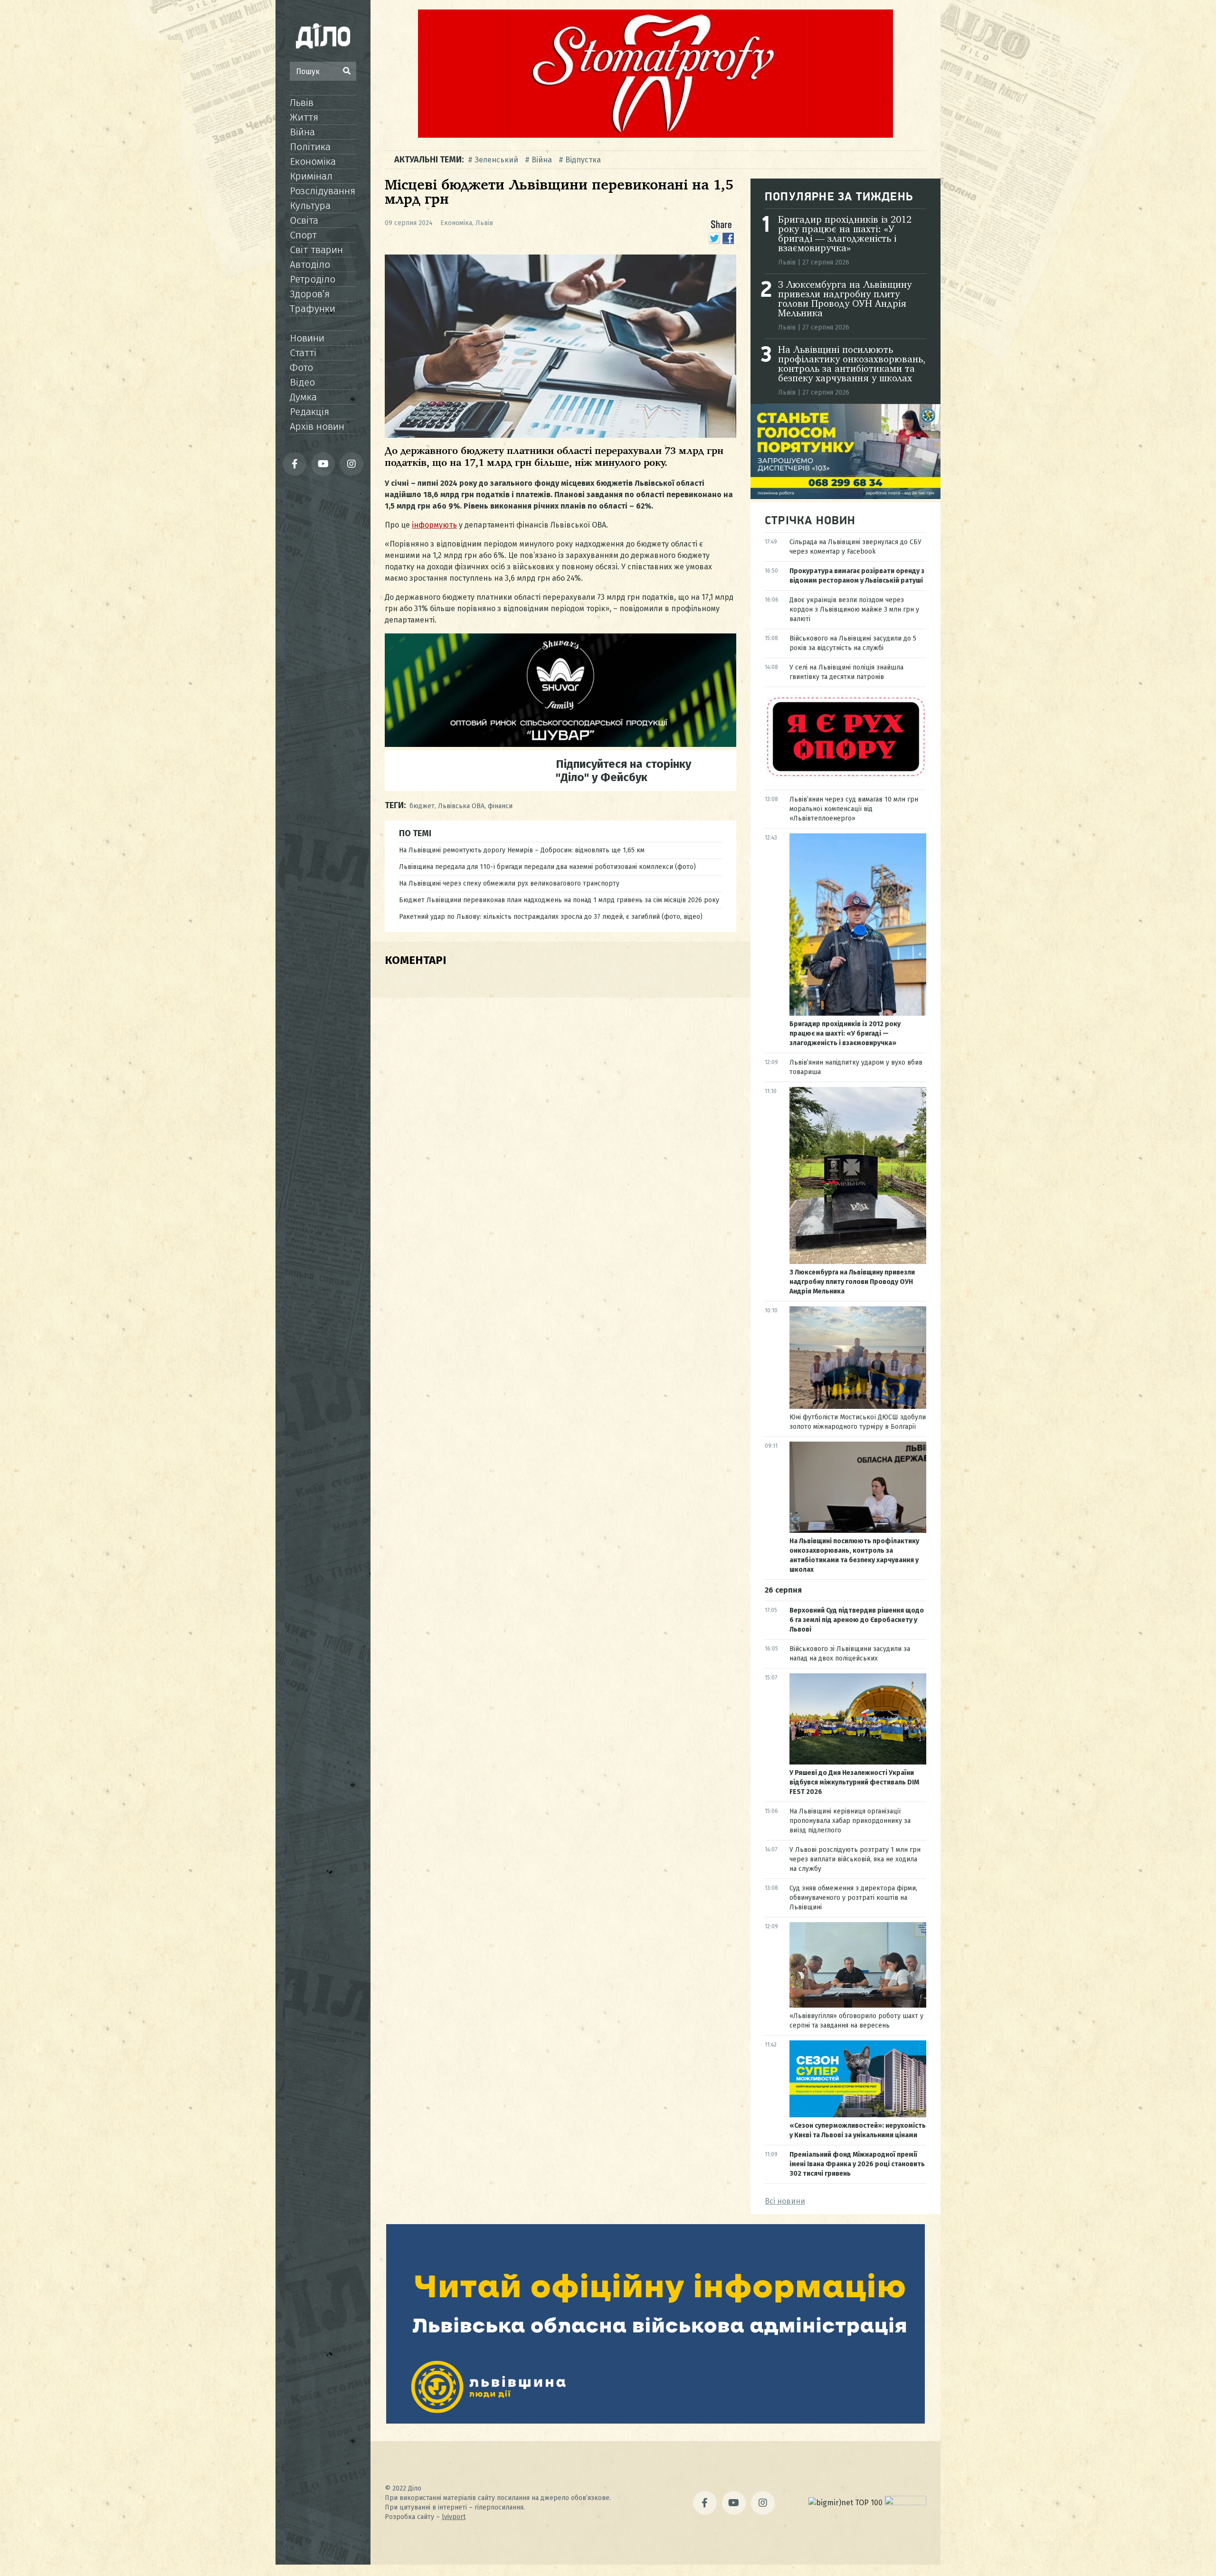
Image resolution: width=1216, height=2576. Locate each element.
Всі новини (785, 2201)
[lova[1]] (655, 2421)
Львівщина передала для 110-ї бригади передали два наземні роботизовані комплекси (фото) (547, 867)
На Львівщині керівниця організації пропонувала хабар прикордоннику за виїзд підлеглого (850, 1821)
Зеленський (496, 160)
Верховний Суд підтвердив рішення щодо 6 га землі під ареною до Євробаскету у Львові (857, 1620)
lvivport (454, 2517)
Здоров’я (310, 294)
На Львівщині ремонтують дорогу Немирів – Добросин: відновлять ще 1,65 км (522, 850)
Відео (302, 382)
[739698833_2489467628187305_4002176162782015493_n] (655, 135)
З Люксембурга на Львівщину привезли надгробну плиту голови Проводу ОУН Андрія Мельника (845, 300)
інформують (434, 525)
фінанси (500, 806)
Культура (310, 206)
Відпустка (583, 160)
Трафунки (313, 309)
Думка (303, 397)
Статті (303, 353)
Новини (307, 338)
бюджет (422, 806)
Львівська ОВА (461, 806)
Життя (304, 117)
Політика (310, 147)
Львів (302, 103)
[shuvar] (560, 744)
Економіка (313, 161)
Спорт (303, 235)
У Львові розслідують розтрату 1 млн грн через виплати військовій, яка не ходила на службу (855, 1859)
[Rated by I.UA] (905, 2503)
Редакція (309, 412)
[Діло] (323, 36)
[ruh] (845, 776)
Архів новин (317, 426)
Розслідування (323, 191)
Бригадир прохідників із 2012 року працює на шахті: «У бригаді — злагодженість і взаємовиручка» (845, 235)
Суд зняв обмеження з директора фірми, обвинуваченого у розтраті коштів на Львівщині (853, 1898)
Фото (301, 368)
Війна (302, 132)
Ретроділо (313, 279)
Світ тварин (316, 250)
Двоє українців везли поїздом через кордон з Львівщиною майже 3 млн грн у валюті (854, 609)
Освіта (304, 220)
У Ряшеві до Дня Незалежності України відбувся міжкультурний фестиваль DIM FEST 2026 (854, 1782)
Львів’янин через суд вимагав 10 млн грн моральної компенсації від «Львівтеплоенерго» (854, 809)
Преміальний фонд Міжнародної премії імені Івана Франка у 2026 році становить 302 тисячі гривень (857, 2164)
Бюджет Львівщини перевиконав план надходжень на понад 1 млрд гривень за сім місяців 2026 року (559, 900)
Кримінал (311, 176)
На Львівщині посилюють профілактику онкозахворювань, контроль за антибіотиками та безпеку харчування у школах (852, 365)
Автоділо (310, 264)
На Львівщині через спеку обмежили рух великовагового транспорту (509, 883)
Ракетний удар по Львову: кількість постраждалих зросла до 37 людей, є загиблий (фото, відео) (551, 917)
